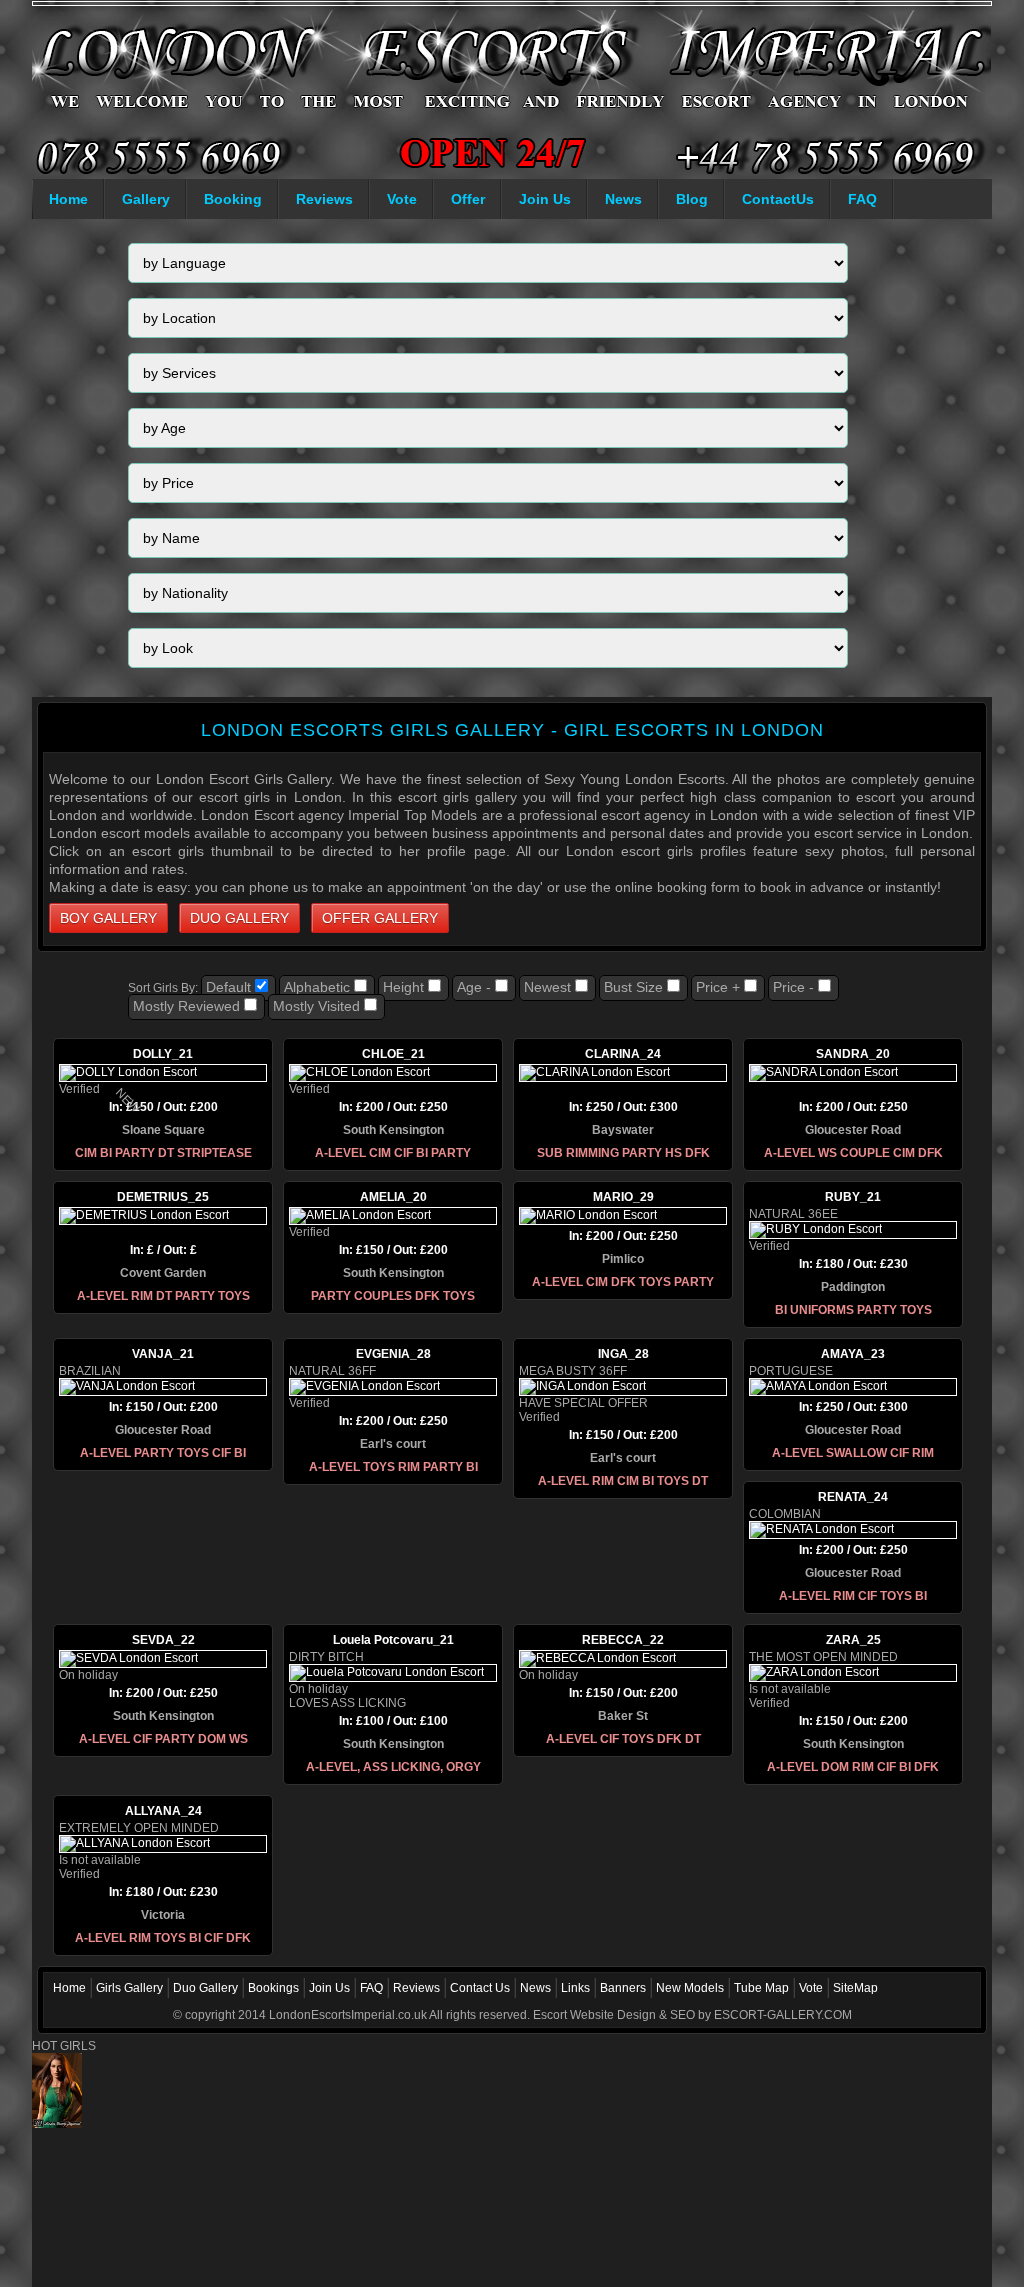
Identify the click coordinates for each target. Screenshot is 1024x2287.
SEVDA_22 (163, 1640)
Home (68, 199)
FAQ (862, 199)
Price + (718, 987)
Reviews (324, 199)
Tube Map (761, 1988)
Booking (233, 199)
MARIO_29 (623, 1197)
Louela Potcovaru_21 (393, 1640)
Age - (474, 987)
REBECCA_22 (623, 1640)
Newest (547, 987)
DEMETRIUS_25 (163, 1197)
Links (575, 1988)
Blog (692, 199)
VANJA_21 (163, 1354)
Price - (793, 987)
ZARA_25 (853, 1640)
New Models (690, 1988)
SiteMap (855, 1988)
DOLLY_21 (163, 1054)
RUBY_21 (853, 1197)
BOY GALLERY (108, 918)
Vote (402, 199)
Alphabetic (317, 987)
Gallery (146, 199)
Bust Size (633, 987)
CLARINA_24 (623, 1054)
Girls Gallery (129, 1988)
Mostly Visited (316, 1006)
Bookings (273, 1988)
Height (403, 987)
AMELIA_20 (393, 1197)
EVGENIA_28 (393, 1354)
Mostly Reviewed (186, 1006)
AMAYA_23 (853, 1354)
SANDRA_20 (853, 1054)
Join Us (545, 199)
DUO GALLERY (239, 918)
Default (228, 987)
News (623, 199)
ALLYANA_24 (163, 1811)
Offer (468, 199)
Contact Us (480, 1988)
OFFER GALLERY (380, 918)
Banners (623, 1988)
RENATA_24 (853, 1497)
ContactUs (778, 199)
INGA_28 (623, 1354)
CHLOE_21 (393, 1054)
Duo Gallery (205, 1988)
